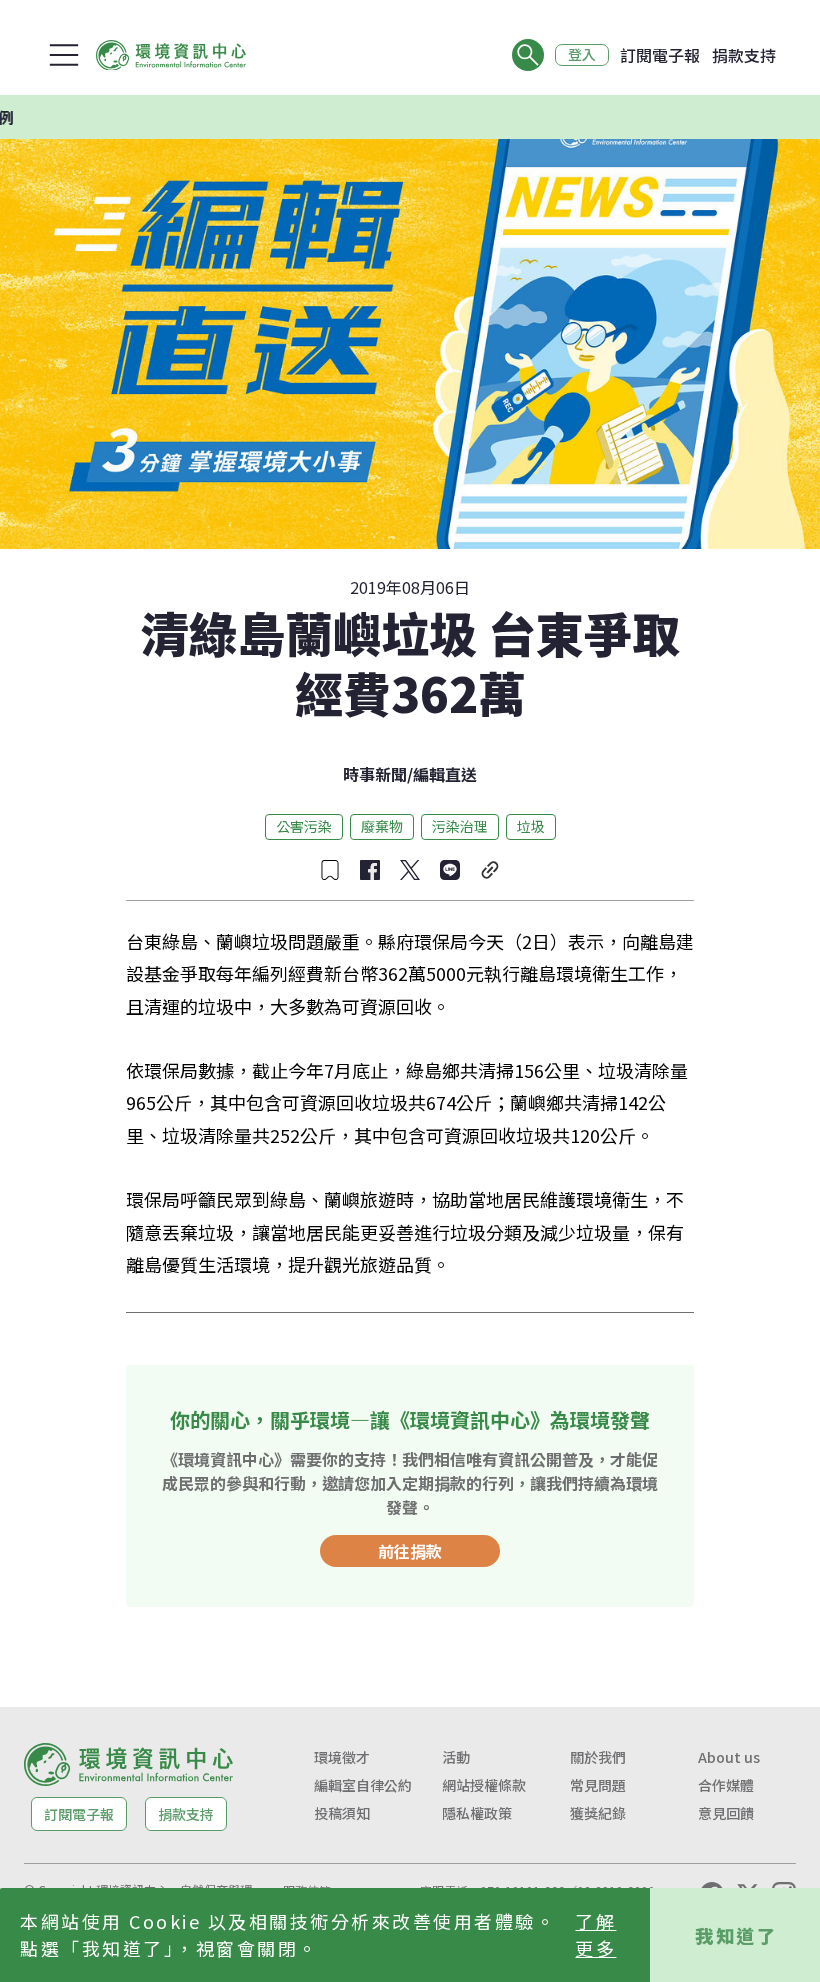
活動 (456, 1757)
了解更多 (595, 1934)
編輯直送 (445, 774)
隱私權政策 (477, 1813)
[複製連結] (490, 870)
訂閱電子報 (660, 55)
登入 (582, 55)
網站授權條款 (484, 1785)
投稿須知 (342, 1813)
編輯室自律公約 (363, 1785)
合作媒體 (726, 1785)
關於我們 (598, 1757)
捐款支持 (744, 55)
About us (729, 1757)
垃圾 (531, 826)
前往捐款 (410, 1551)
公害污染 (304, 826)
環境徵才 (342, 1757)
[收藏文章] (330, 870)
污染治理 (460, 826)
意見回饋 (726, 1813)
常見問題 (598, 1785)
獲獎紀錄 (598, 1813)
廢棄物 (382, 826)
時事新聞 (375, 774)
